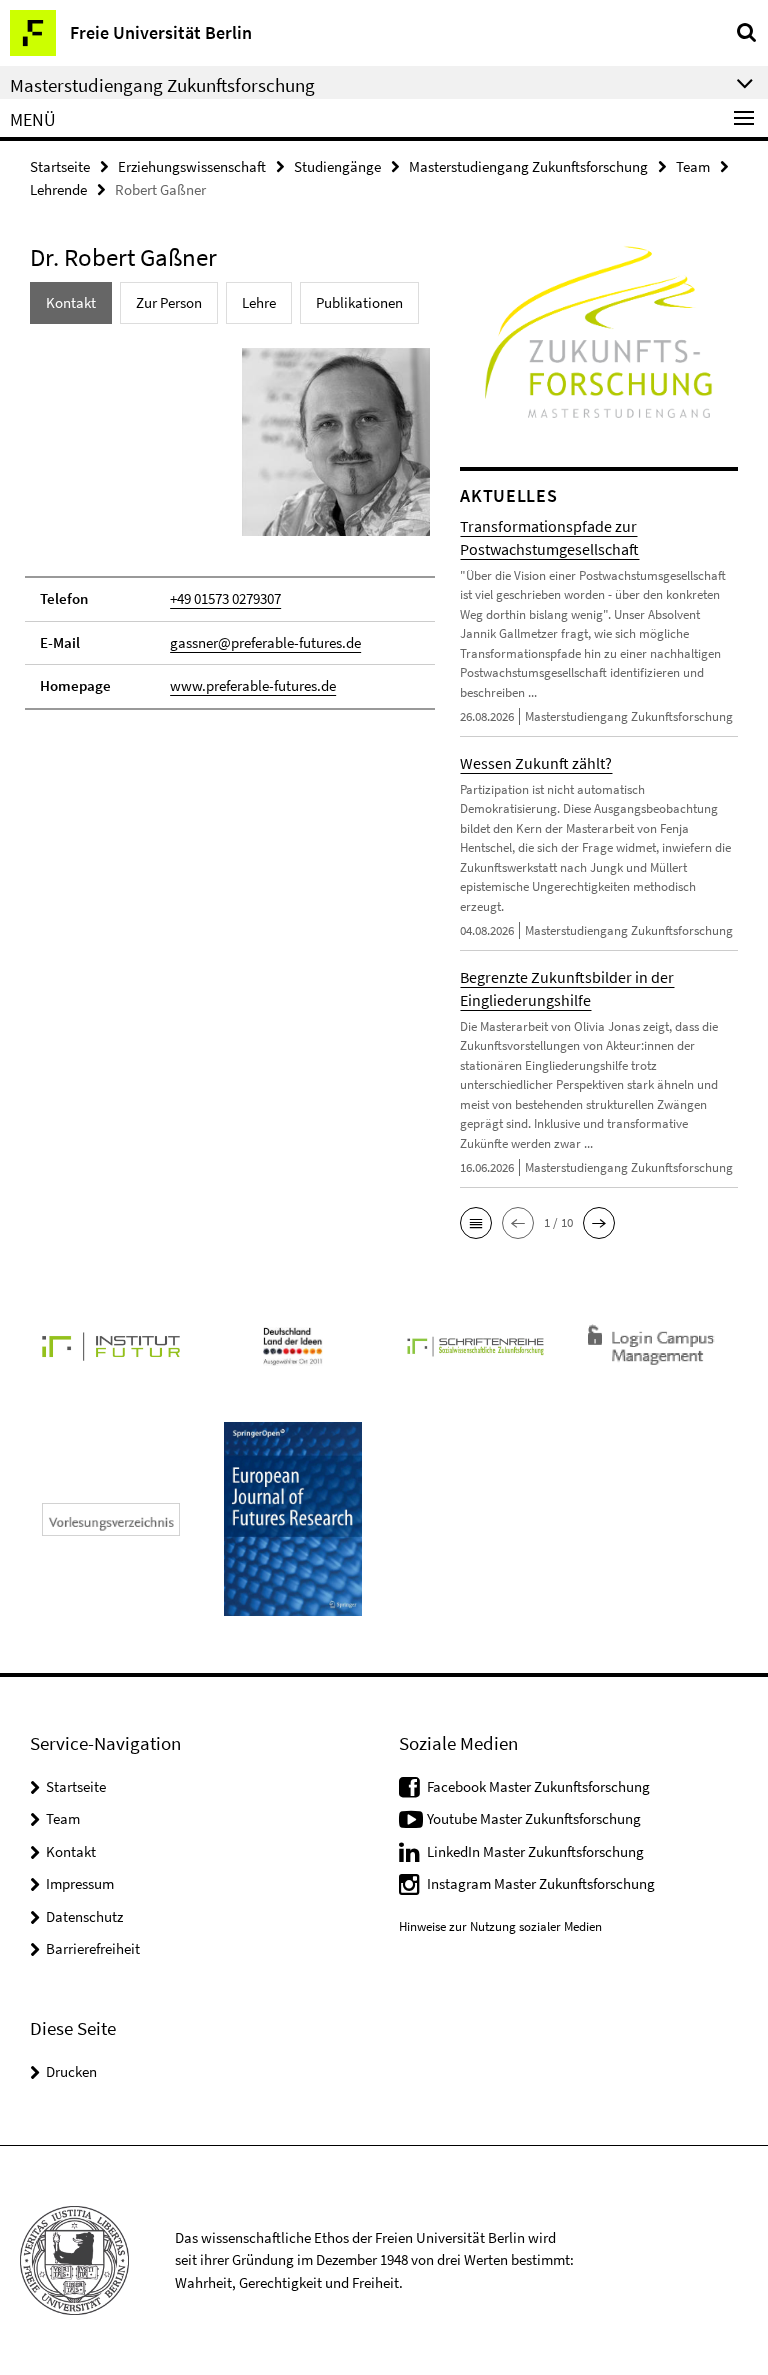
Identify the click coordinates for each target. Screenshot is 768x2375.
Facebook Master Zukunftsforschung (538, 1786)
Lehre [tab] (259, 302)
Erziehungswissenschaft (192, 166)
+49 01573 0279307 (225, 598)
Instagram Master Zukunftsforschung (541, 1883)
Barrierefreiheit (93, 1948)
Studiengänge (337, 166)
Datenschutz (84, 1916)
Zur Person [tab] (169, 302)
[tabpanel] (230, 527)
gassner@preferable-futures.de (265, 642)
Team (693, 166)
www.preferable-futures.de (253, 685)
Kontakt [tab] (71, 302)
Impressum (80, 1883)
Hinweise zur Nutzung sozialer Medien (500, 1926)
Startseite (60, 166)
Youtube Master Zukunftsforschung (534, 1818)
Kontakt (71, 1851)
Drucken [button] (71, 2071)
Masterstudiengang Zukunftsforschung (528, 166)
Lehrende (58, 189)
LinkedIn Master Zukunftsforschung (535, 1851)
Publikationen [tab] (359, 302)
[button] (476, 1223)
